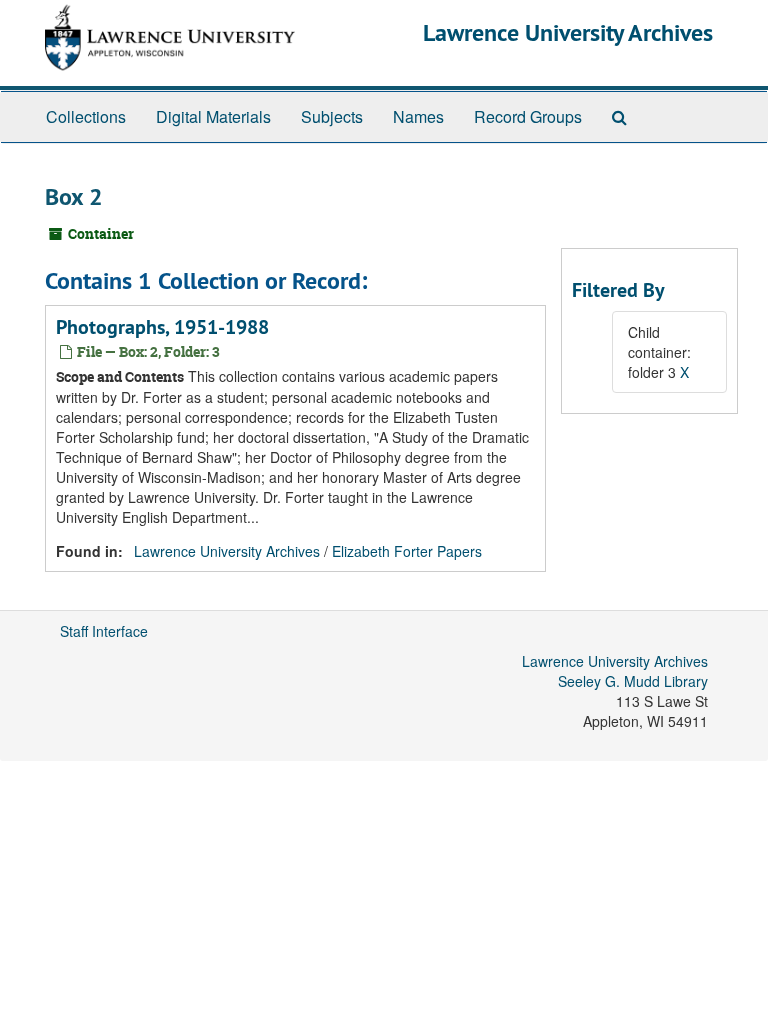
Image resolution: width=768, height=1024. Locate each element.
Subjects (332, 116)
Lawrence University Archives (568, 32)
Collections (86, 116)
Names (418, 116)
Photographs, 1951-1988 (162, 327)
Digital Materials (213, 116)
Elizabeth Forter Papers (407, 551)
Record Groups (528, 116)
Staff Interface (104, 631)
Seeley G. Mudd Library (633, 681)
